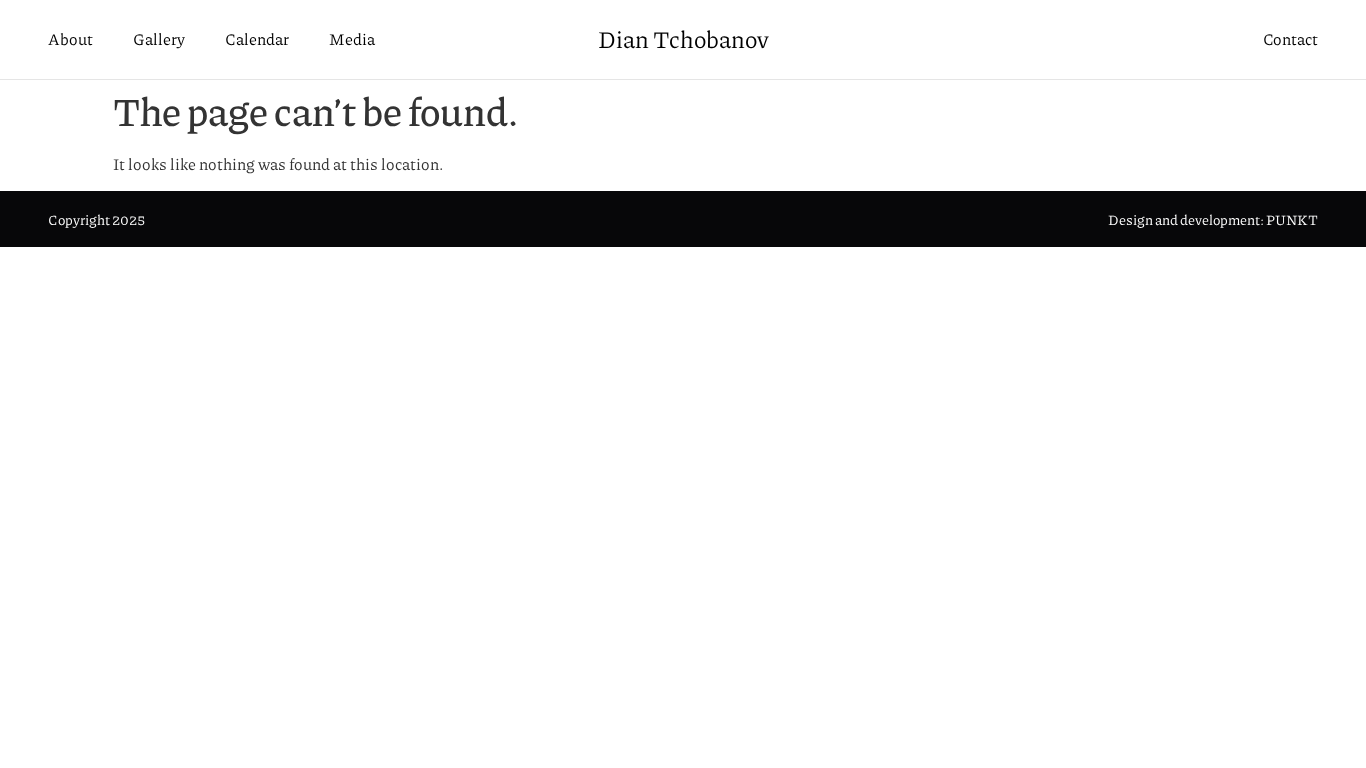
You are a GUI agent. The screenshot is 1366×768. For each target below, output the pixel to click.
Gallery (159, 39)
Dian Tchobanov (683, 39)
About (70, 39)
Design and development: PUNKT (1213, 220)
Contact (1290, 39)
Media (352, 39)
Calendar (257, 39)
